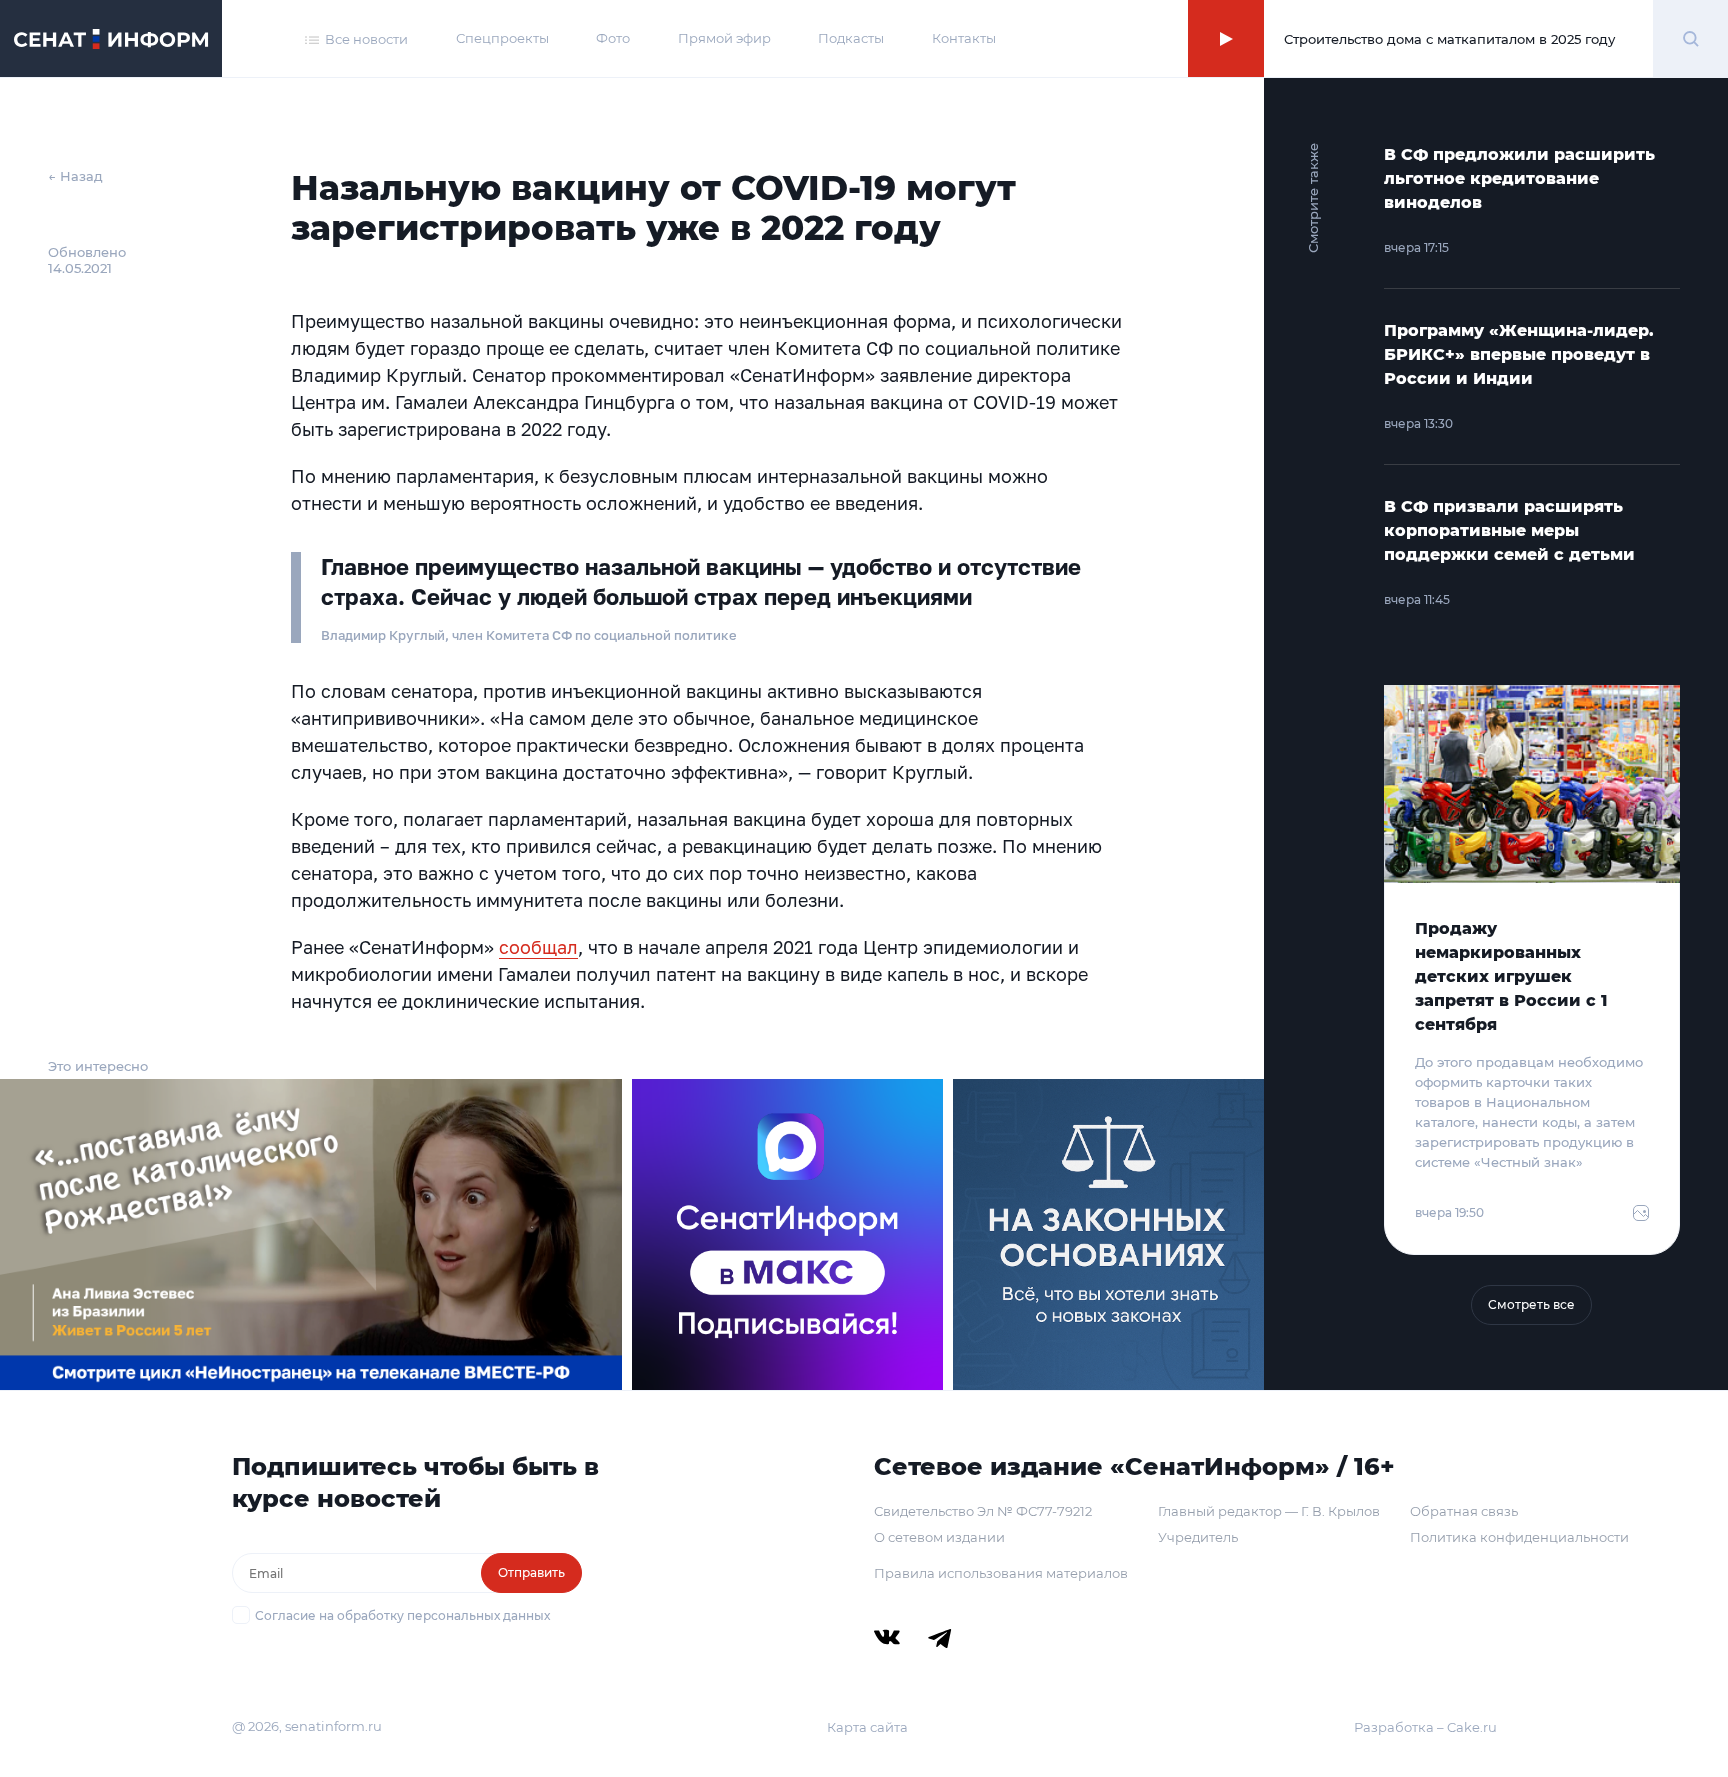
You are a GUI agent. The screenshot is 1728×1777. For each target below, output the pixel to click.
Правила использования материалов (1001, 1573)
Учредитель (1198, 1537)
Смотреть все (1531, 1304)
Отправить (531, 1572)
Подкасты (851, 38)
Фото (613, 38)
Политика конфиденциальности (1519, 1537)
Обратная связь (1464, 1511)
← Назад (75, 176)
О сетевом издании (939, 1537)
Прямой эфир (724, 38)
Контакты (964, 38)
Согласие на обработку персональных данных (402, 1615)
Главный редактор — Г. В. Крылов (1269, 1511)
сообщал (538, 947)
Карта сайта (867, 1727)
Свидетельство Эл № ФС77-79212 (983, 1511)
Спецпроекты (502, 38)
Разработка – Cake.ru (1425, 1727)
